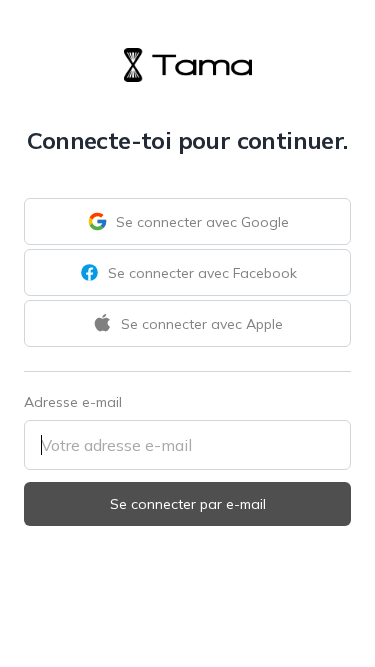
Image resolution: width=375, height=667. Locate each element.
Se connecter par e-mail (188, 504)
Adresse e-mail (73, 402)
